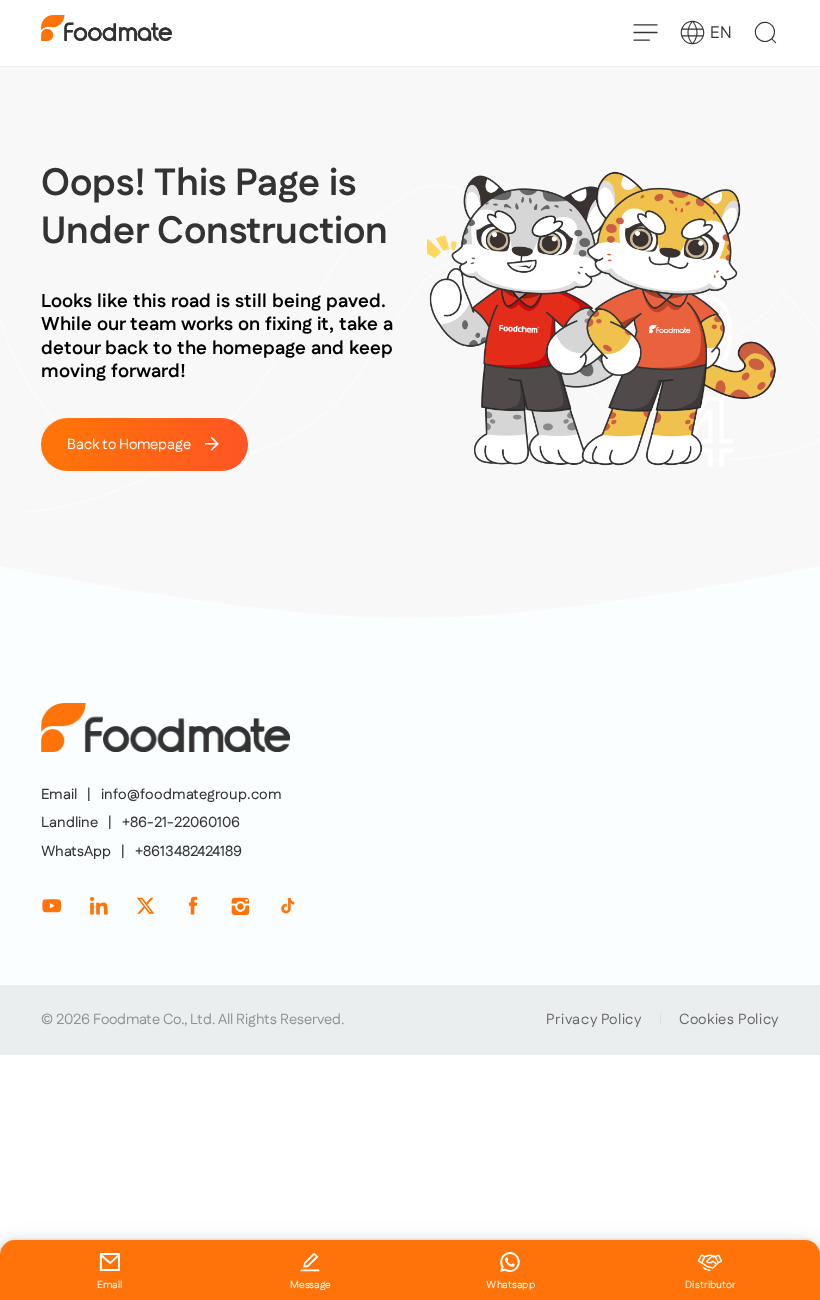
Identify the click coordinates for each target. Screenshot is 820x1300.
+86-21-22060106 (181, 823)
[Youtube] (51, 905)
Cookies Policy (729, 1019)
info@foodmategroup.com (191, 795)
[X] (145, 905)
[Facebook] (192, 905)
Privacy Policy (594, 1019)
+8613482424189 (188, 852)
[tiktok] (287, 905)
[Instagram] (239, 905)
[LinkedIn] (98, 905)
